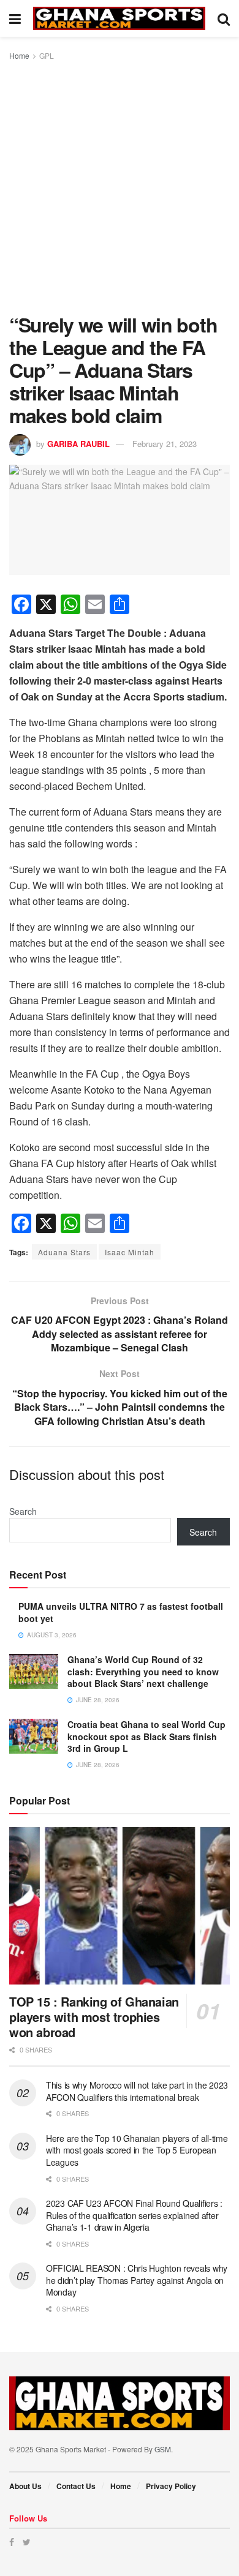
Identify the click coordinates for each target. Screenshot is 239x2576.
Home (19, 55)
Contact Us (76, 2486)
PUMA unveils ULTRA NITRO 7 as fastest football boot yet (121, 1612)
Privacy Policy (171, 2486)
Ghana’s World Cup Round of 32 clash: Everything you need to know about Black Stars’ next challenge (143, 1671)
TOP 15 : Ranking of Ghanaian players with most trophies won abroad (94, 2017)
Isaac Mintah (130, 1252)
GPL (47, 55)
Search (23, 1511)
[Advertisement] (120, 188)
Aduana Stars (64, 1252)
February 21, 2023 (165, 444)
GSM (163, 2449)
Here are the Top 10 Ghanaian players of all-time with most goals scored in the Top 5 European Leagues (137, 2150)
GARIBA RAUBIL (78, 444)
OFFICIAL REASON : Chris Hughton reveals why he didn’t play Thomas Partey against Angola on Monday (137, 2280)
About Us (25, 2486)
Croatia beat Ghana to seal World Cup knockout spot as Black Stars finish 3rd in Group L (146, 1736)
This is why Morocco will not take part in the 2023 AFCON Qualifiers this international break (137, 2091)
